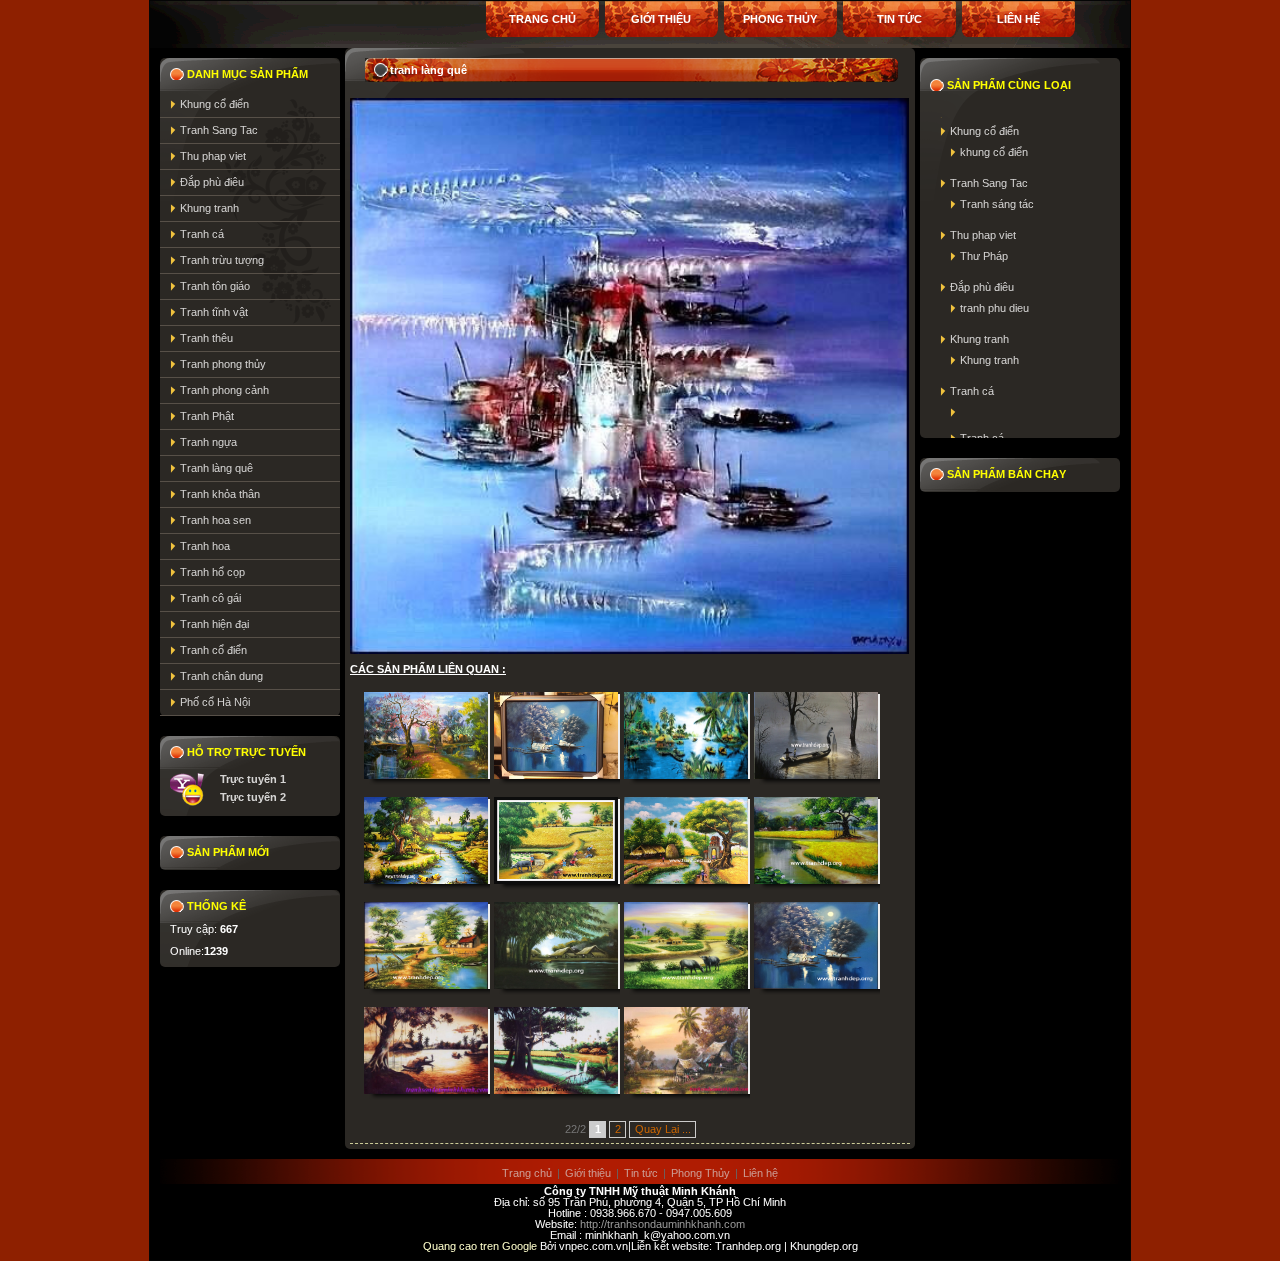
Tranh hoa (205, 546)
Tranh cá (202, 234)
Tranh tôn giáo (215, 286)
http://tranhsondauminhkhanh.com (662, 1224)
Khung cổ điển (214, 104)
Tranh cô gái (210, 598)
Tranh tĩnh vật (214, 312)
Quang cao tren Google (481, 1246)
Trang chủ (542, 19)
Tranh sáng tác (997, 204)
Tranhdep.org (748, 1246)
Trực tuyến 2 (253, 797)
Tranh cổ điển (213, 650)
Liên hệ (1018, 19)
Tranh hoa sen (215, 520)
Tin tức (899, 19)
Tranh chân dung (221, 676)
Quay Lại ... (663, 1129)
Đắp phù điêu (212, 182)
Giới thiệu (588, 1173)
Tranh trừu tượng (222, 260)
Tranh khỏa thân (220, 494)
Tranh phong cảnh (224, 390)
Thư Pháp (984, 256)
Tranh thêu (206, 338)
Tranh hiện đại (214, 624)
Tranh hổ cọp (212, 572)
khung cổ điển (994, 152)
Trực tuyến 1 (253, 779)
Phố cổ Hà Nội (215, 702)
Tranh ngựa (208, 442)
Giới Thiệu (661, 19)
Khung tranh (209, 208)
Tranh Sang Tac (219, 130)
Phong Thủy (780, 19)
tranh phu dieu (994, 308)
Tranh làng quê (216, 468)
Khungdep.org (824, 1246)
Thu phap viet (213, 156)
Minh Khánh (704, 1191)
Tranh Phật (207, 416)
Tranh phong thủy (223, 364)
